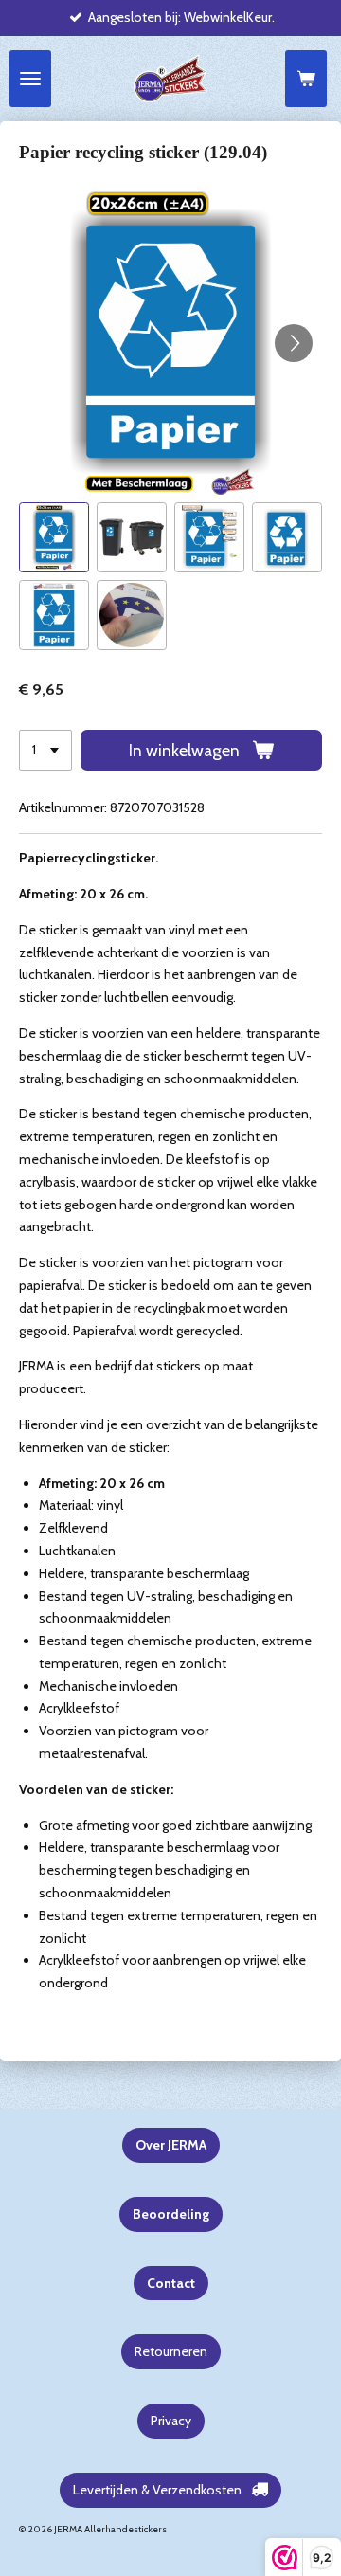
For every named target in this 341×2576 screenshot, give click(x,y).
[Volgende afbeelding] (294, 343)
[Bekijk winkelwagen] (306, 79)
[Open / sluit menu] (30, 79)
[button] (54, 537)
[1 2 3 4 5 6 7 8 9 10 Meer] (45, 751)
